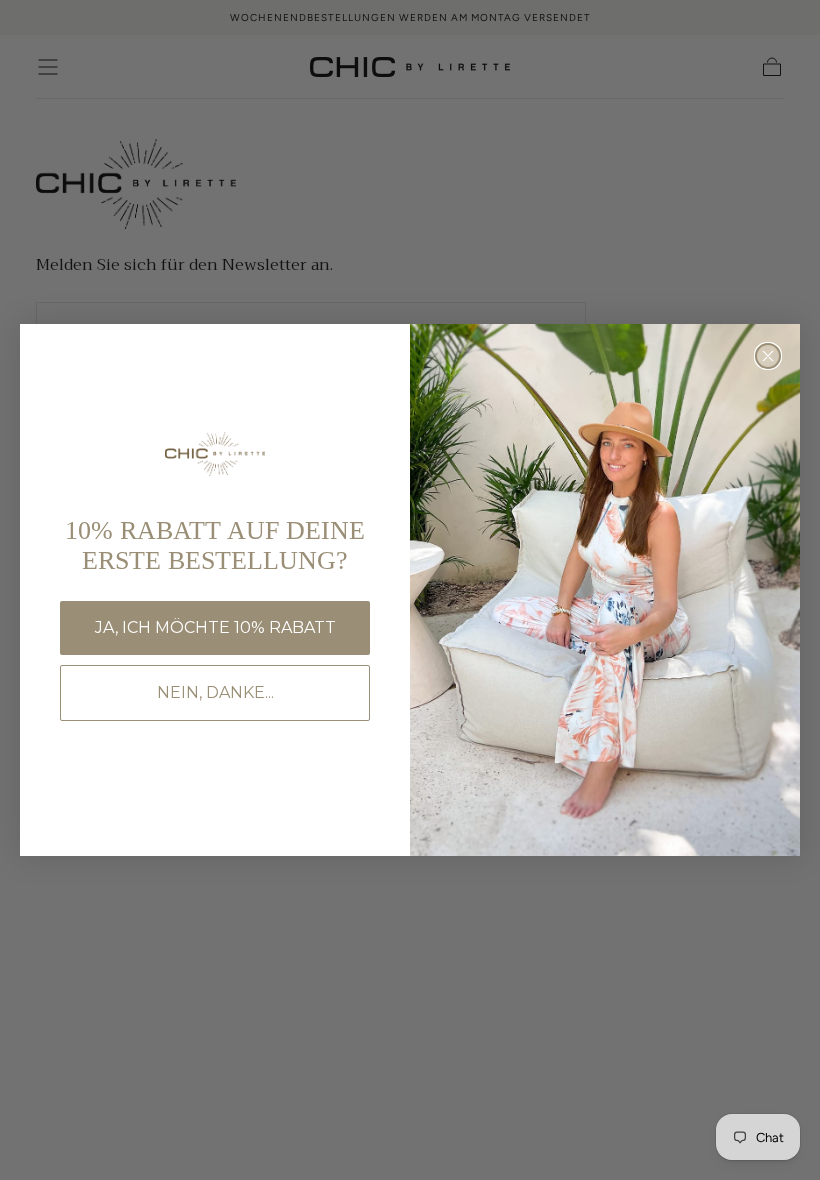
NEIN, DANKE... (215, 692)
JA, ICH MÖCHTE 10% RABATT (215, 627)
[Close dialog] (768, 356)
